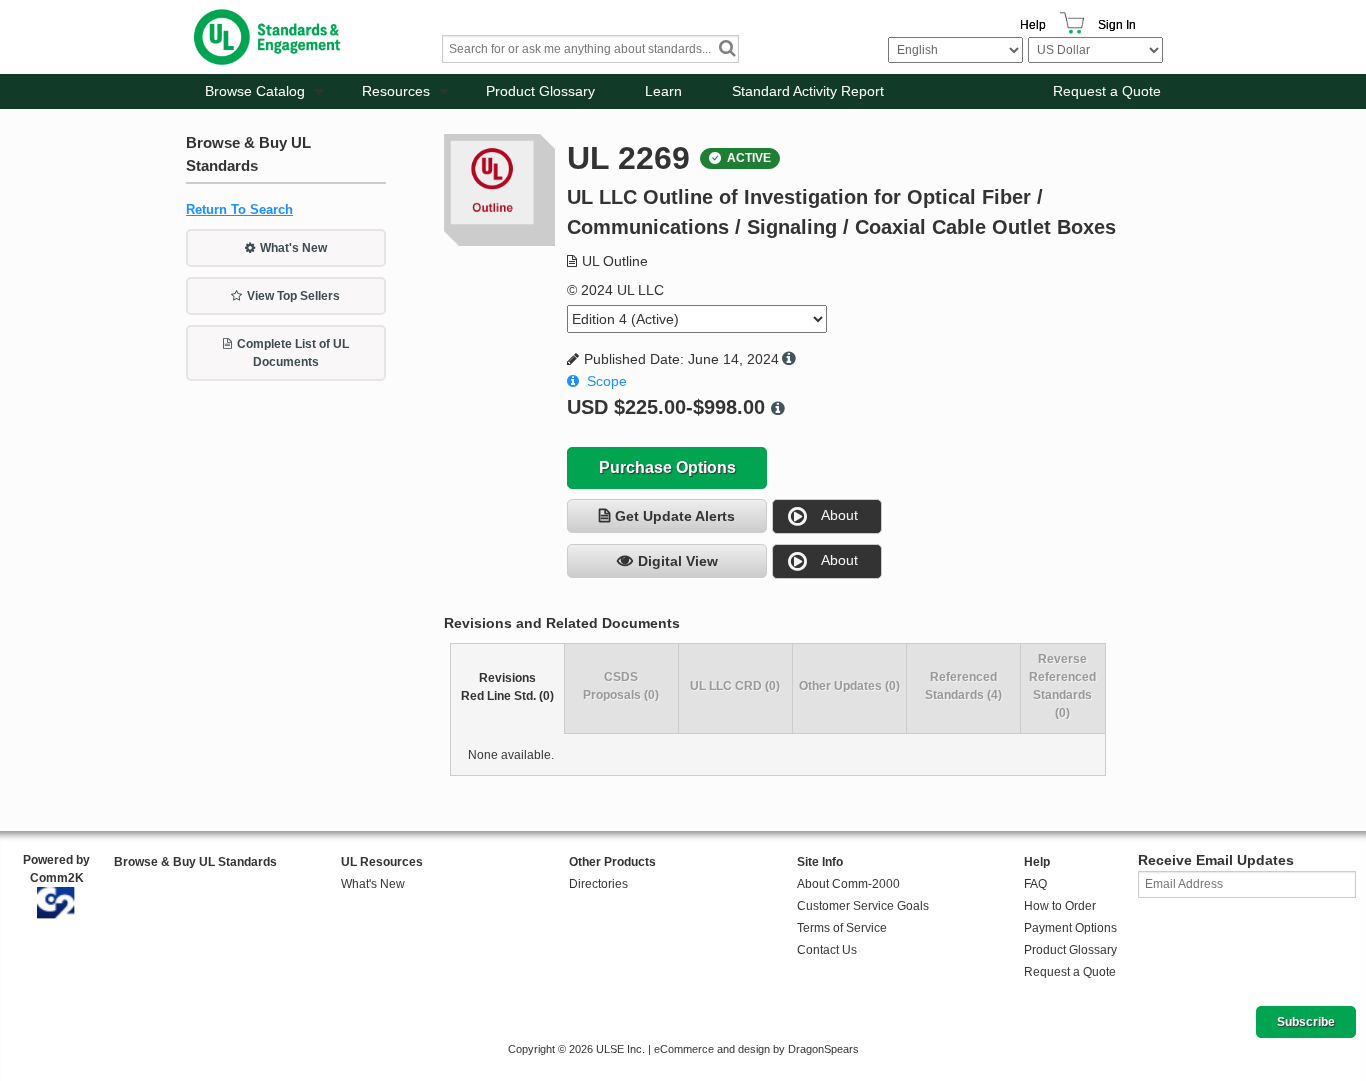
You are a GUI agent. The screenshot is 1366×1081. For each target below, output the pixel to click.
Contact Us (827, 950)
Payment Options (1070, 928)
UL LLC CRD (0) (735, 686)
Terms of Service (842, 928)
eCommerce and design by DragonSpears (756, 1049)
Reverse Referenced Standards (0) (1062, 686)
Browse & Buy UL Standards (195, 862)
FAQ (1035, 884)
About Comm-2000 (848, 884)
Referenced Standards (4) (963, 686)
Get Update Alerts (675, 516)
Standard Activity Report (808, 91)
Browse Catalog (255, 91)
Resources (396, 91)
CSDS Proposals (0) (621, 686)
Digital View (678, 561)
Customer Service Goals (863, 906)
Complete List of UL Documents (293, 353)
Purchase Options (667, 467)
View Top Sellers (293, 296)
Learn (663, 91)
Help (1033, 25)
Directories (598, 884)
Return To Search (239, 209)
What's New (293, 248)
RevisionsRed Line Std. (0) (507, 687)
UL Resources (382, 862)
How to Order (1060, 906)
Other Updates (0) (849, 686)
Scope (607, 381)
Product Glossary (540, 91)
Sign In (1117, 25)
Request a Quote (1107, 91)
